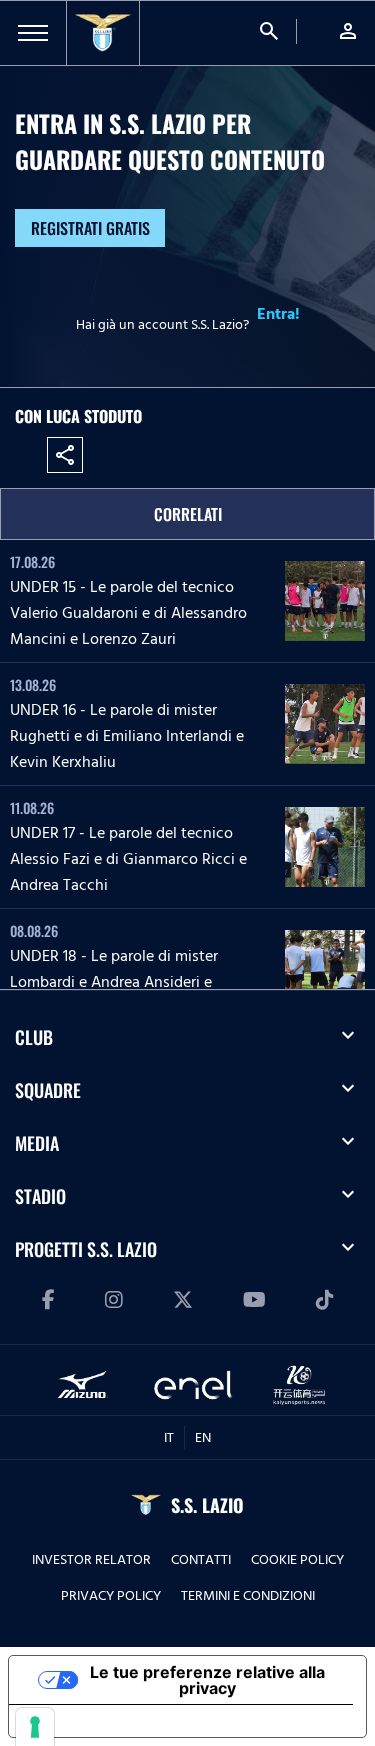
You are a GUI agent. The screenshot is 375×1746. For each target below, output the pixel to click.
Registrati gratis (90, 228)
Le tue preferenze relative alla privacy (207, 1680)
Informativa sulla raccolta (123, 1721)
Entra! (278, 314)
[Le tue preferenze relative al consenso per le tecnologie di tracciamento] (35, 1727)
